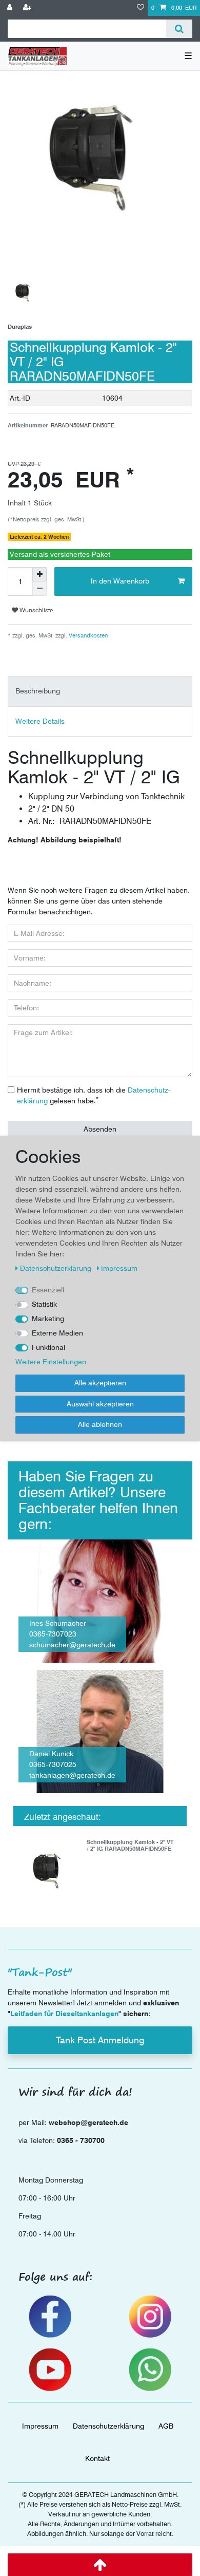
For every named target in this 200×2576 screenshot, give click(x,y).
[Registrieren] (28, 8)
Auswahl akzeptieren (100, 1404)
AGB (166, 2426)
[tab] (100, 691)
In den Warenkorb (120, 581)
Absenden (100, 1129)
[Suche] (179, 29)
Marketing (48, 1319)
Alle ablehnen (100, 1424)
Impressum (40, 2426)
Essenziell (48, 1290)
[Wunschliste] (141, 8)
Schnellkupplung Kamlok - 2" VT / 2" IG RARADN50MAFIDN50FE (130, 1845)
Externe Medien (57, 1333)
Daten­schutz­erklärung (108, 2426)
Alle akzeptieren (100, 1383)
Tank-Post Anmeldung (100, 2040)
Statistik (44, 1304)
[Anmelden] (11, 8)
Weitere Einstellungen (51, 1362)
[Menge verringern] (39, 589)
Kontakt (97, 2458)
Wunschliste (36, 610)
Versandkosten (87, 635)
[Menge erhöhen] (39, 574)
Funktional (48, 1347)
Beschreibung (38, 691)
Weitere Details (40, 721)
